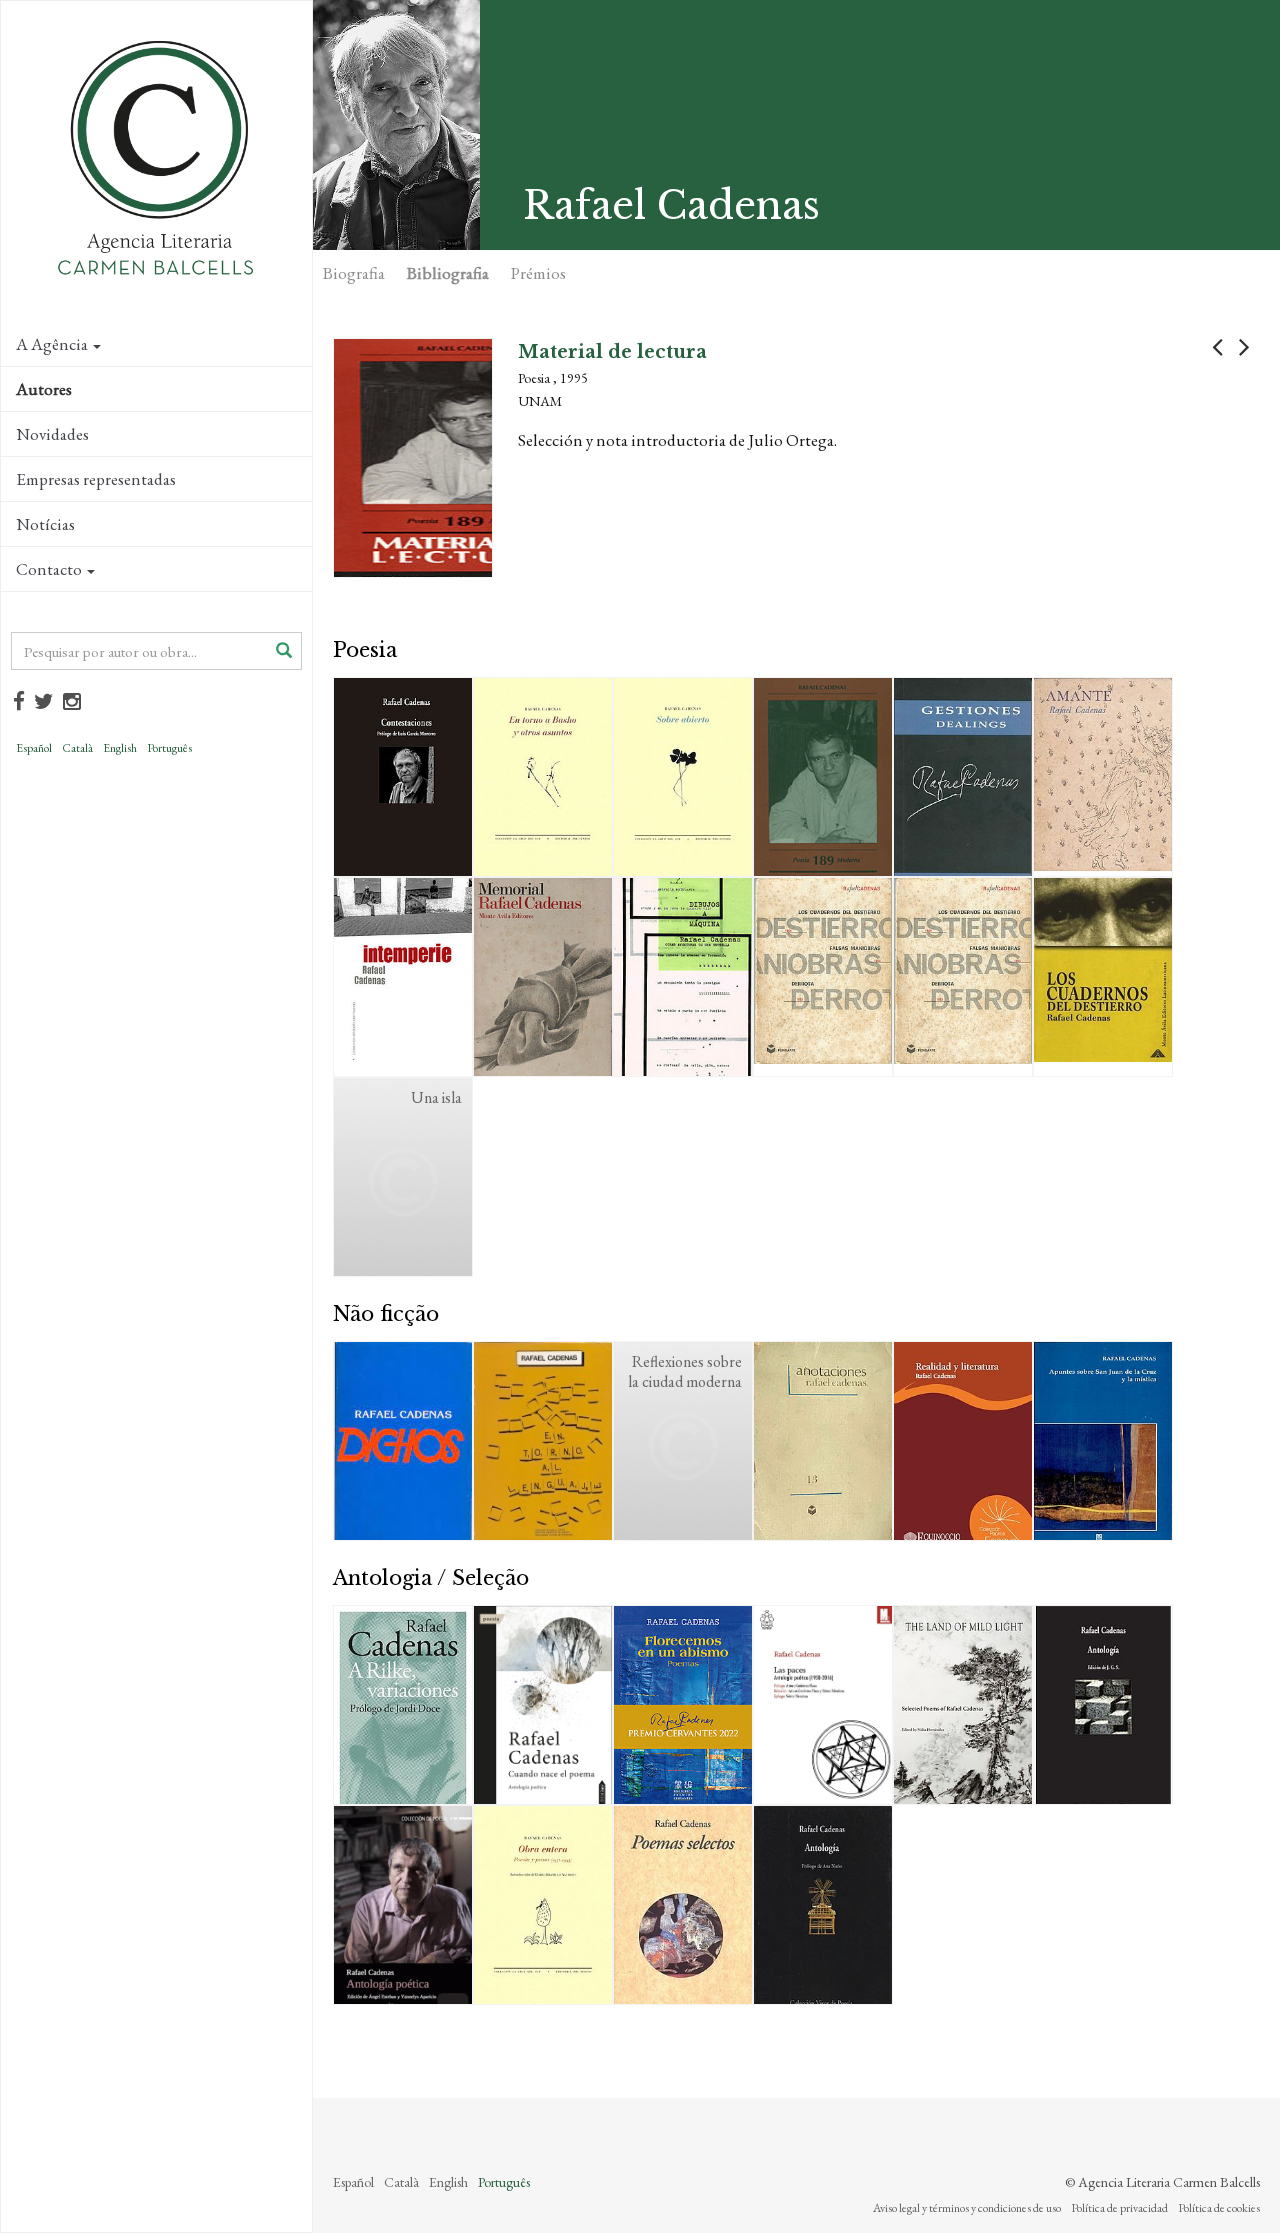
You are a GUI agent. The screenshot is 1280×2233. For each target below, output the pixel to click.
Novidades (52, 434)
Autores (44, 389)
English (120, 748)
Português (169, 748)
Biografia (354, 273)
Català (77, 748)
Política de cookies (1219, 2208)
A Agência (52, 344)
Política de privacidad (1119, 2208)
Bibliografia (448, 273)
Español (34, 748)
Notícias (45, 524)
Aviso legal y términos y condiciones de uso (967, 2208)
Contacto (49, 569)
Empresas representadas (96, 479)
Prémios (538, 273)
